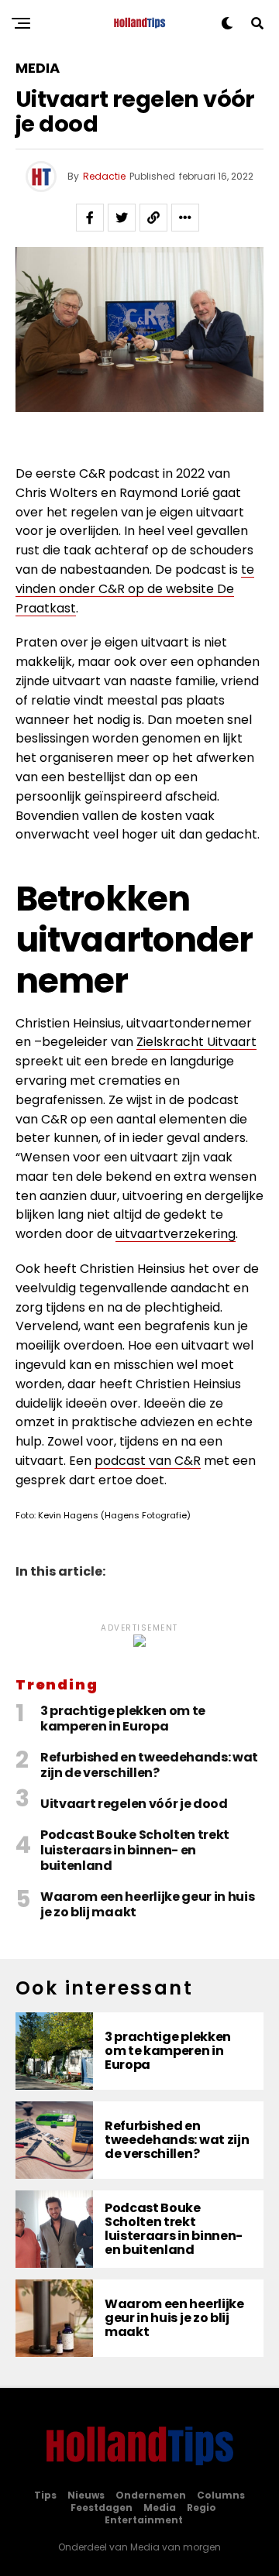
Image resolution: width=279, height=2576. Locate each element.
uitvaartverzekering (176, 1234)
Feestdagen (102, 2507)
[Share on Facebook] (90, 218)
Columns (221, 2495)
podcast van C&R (148, 1461)
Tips (45, 2495)
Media (160, 2507)
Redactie (104, 176)
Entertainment (144, 2520)
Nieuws (86, 2495)
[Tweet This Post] (122, 218)
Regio (201, 2507)
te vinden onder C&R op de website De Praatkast (135, 589)
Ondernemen (151, 2495)
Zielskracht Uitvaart (196, 1042)
